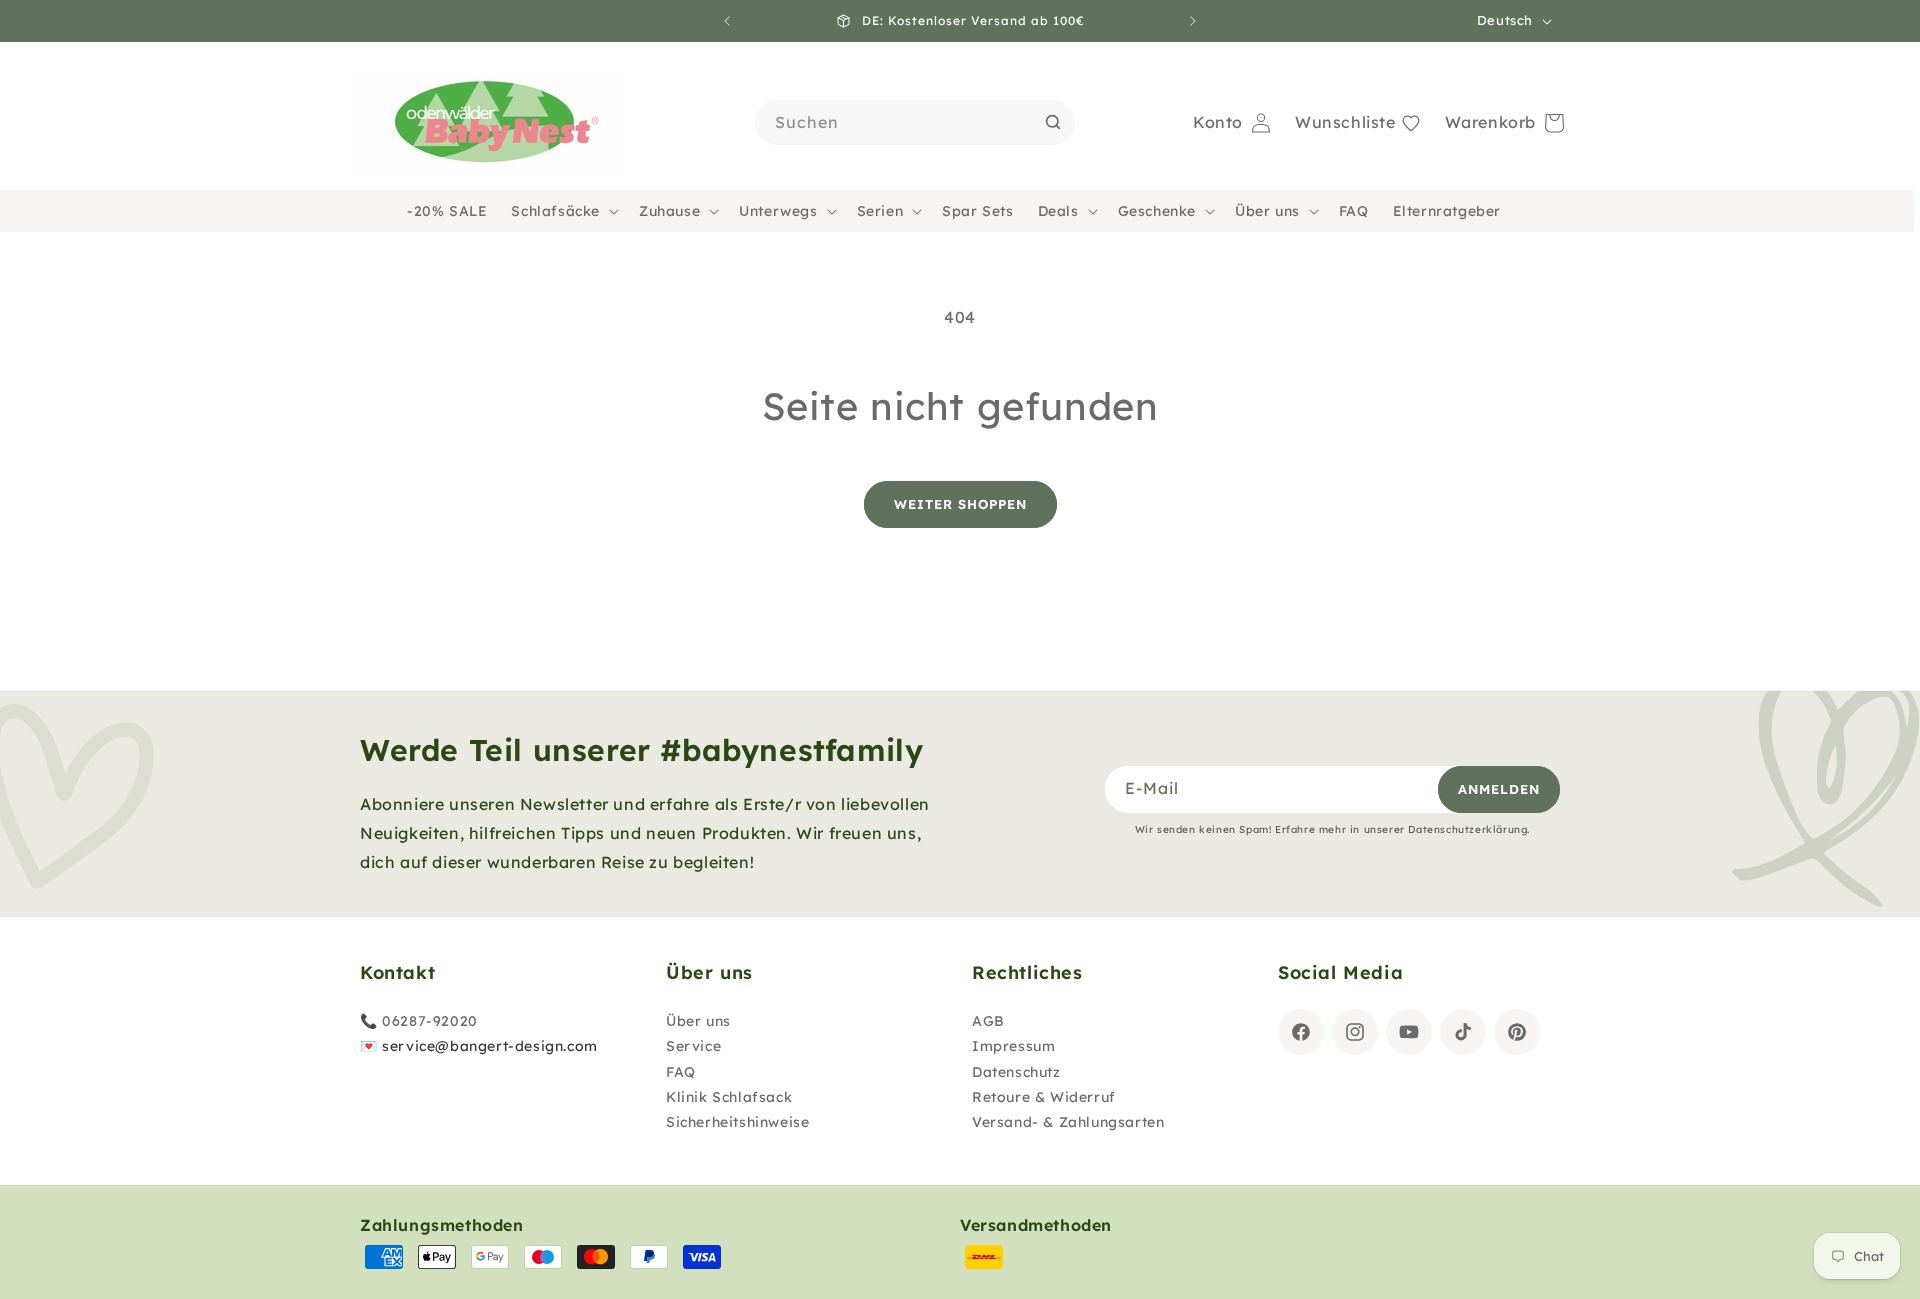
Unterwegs (778, 211)
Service (693, 1046)
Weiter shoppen (960, 504)
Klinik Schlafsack (729, 1097)
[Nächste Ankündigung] (1193, 21)
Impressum (1013, 1046)
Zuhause (669, 211)
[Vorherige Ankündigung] (727, 21)
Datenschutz (1016, 1072)
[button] (563, 211)
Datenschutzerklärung (1467, 829)
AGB (988, 1021)
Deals (1058, 211)
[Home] (488, 123)
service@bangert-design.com (490, 1046)
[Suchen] (1053, 122)
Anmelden (1499, 789)
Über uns (1267, 211)
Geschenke (1157, 211)
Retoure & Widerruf (1044, 1097)
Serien (880, 211)
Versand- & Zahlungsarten (1068, 1122)
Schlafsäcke (555, 211)
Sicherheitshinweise (737, 1122)
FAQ (681, 1072)
